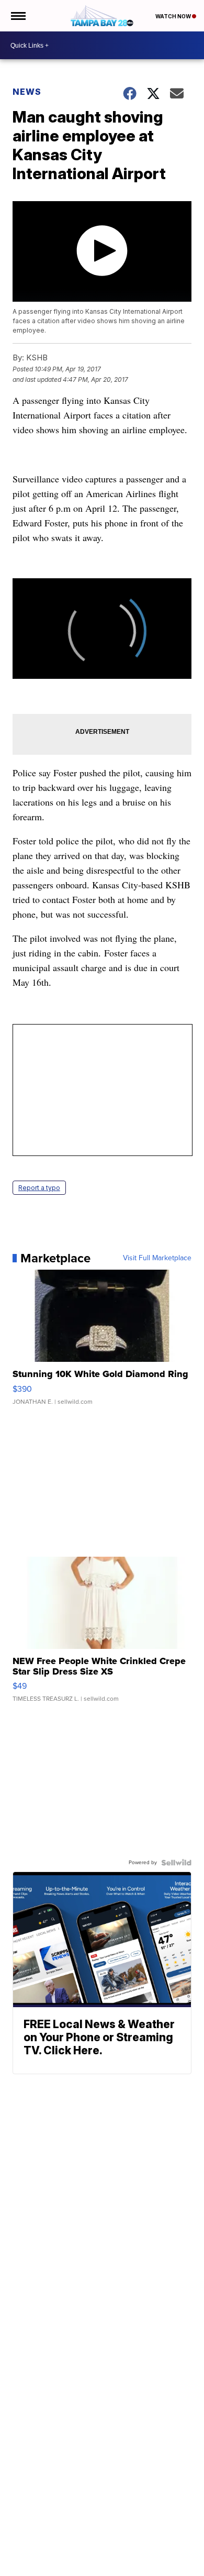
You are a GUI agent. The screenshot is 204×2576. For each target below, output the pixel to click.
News (27, 92)
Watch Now (174, 16)
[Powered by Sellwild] (176, 1863)
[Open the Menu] (18, 16)
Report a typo (39, 1188)
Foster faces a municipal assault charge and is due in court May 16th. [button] (96, 967)
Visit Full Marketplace (157, 1258)
